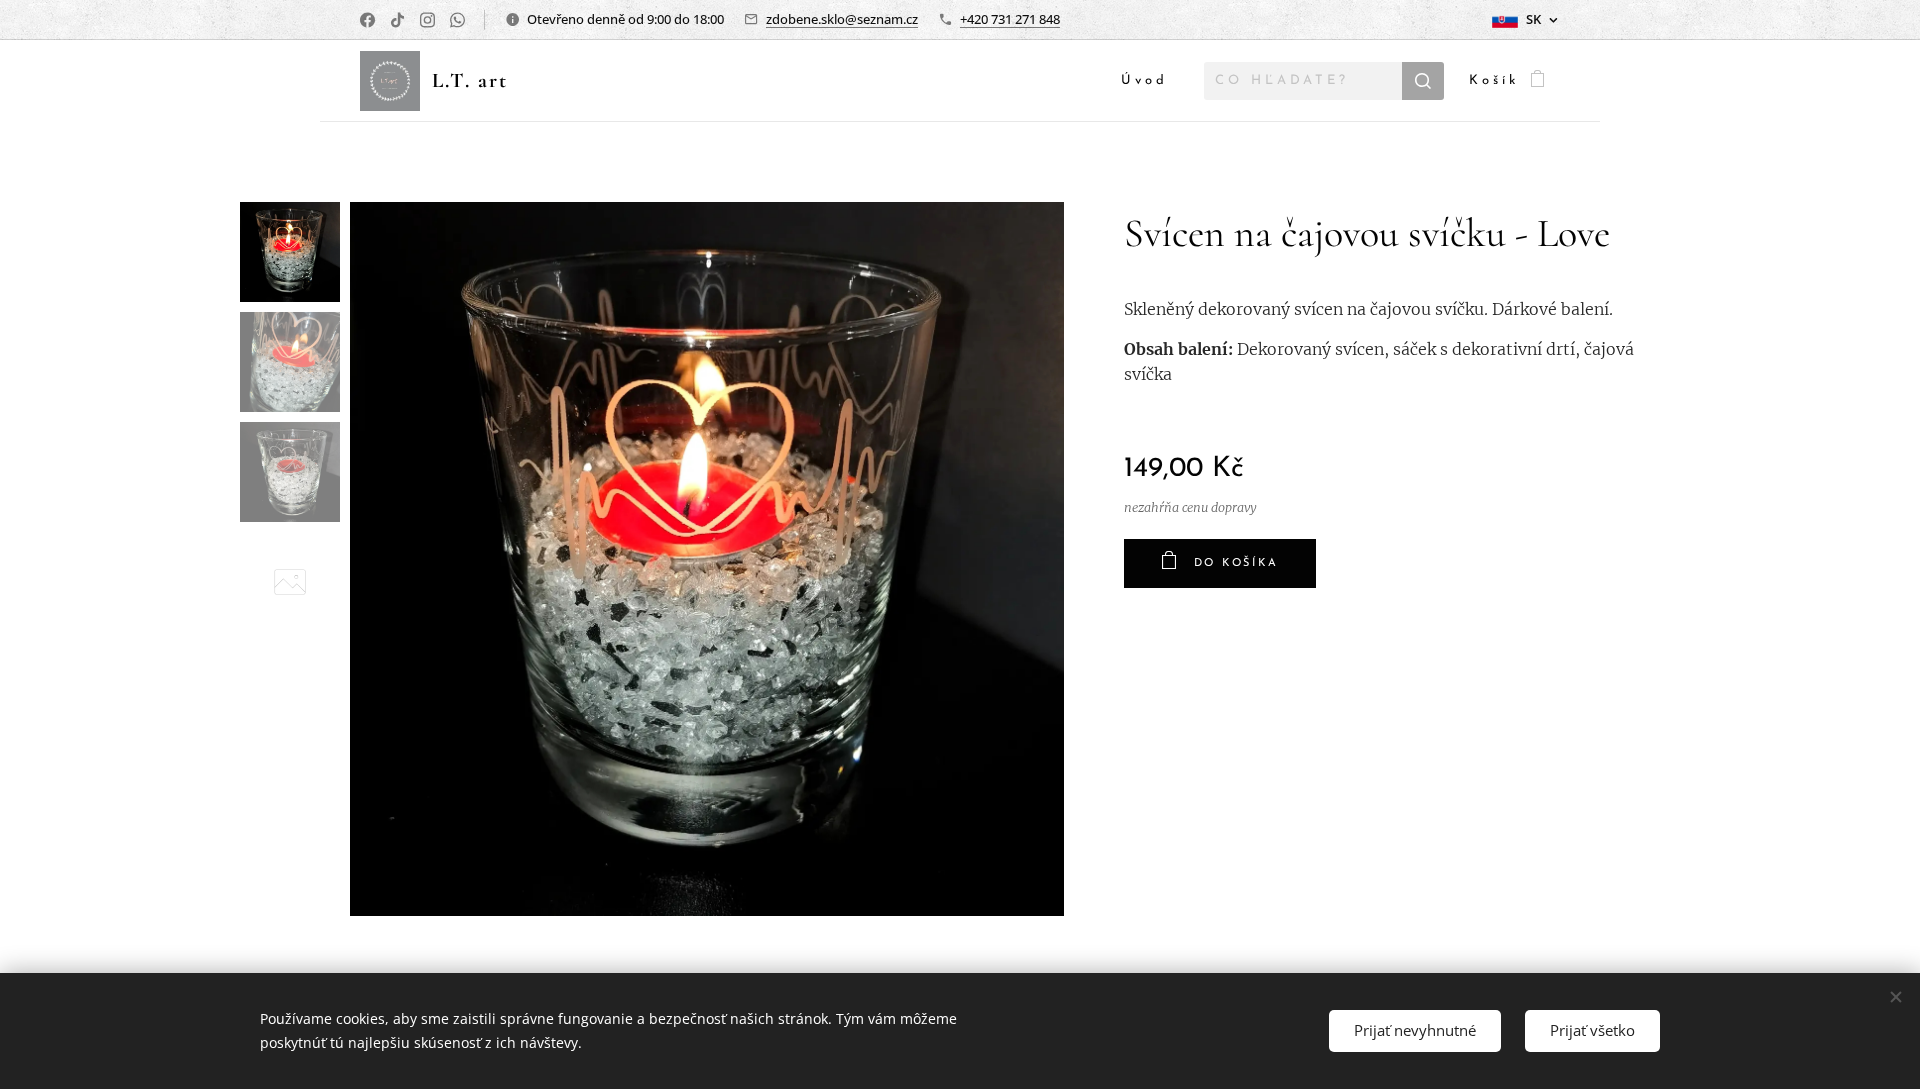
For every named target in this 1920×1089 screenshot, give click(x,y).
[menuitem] (1150, 81)
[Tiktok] (397, 20)
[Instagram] (427, 20)
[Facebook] (367, 20)
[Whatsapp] (457, 20)
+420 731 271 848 (1010, 19)
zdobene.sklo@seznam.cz (842, 19)
